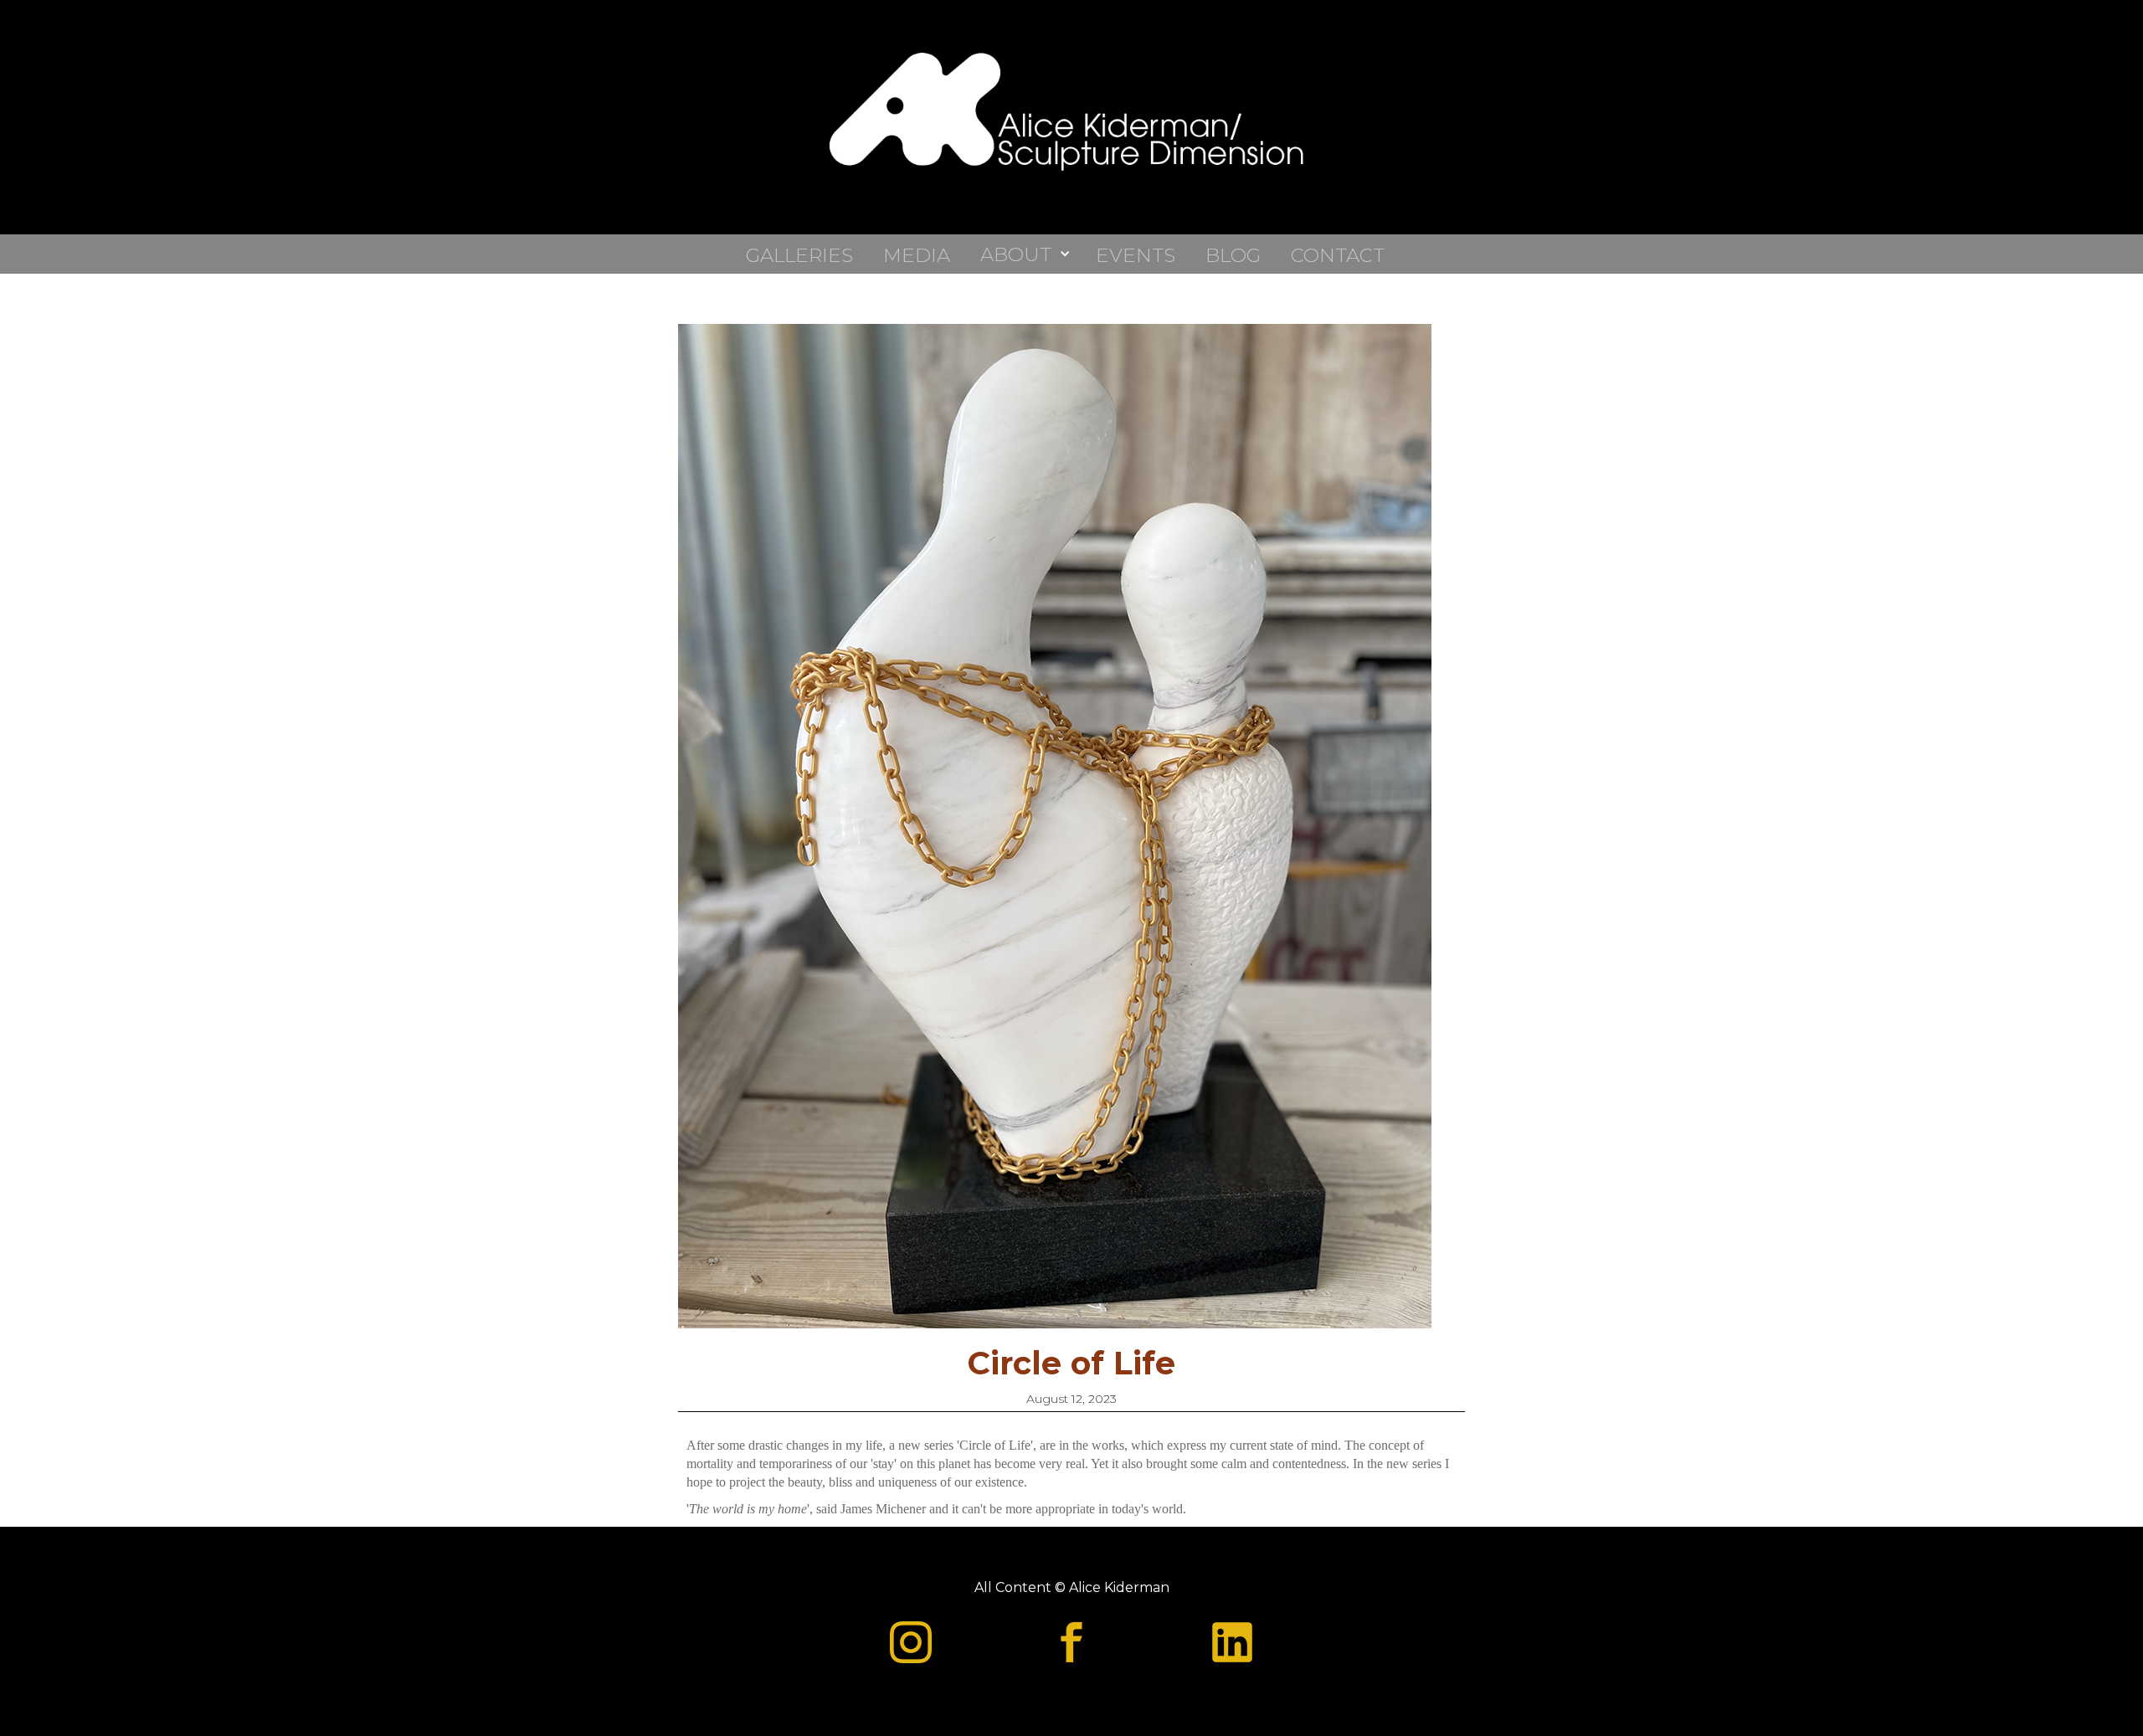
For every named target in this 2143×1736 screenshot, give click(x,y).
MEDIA (917, 254)
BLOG (1233, 254)
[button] (1030, 254)
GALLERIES (799, 254)
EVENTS (1136, 254)
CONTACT (1338, 254)
